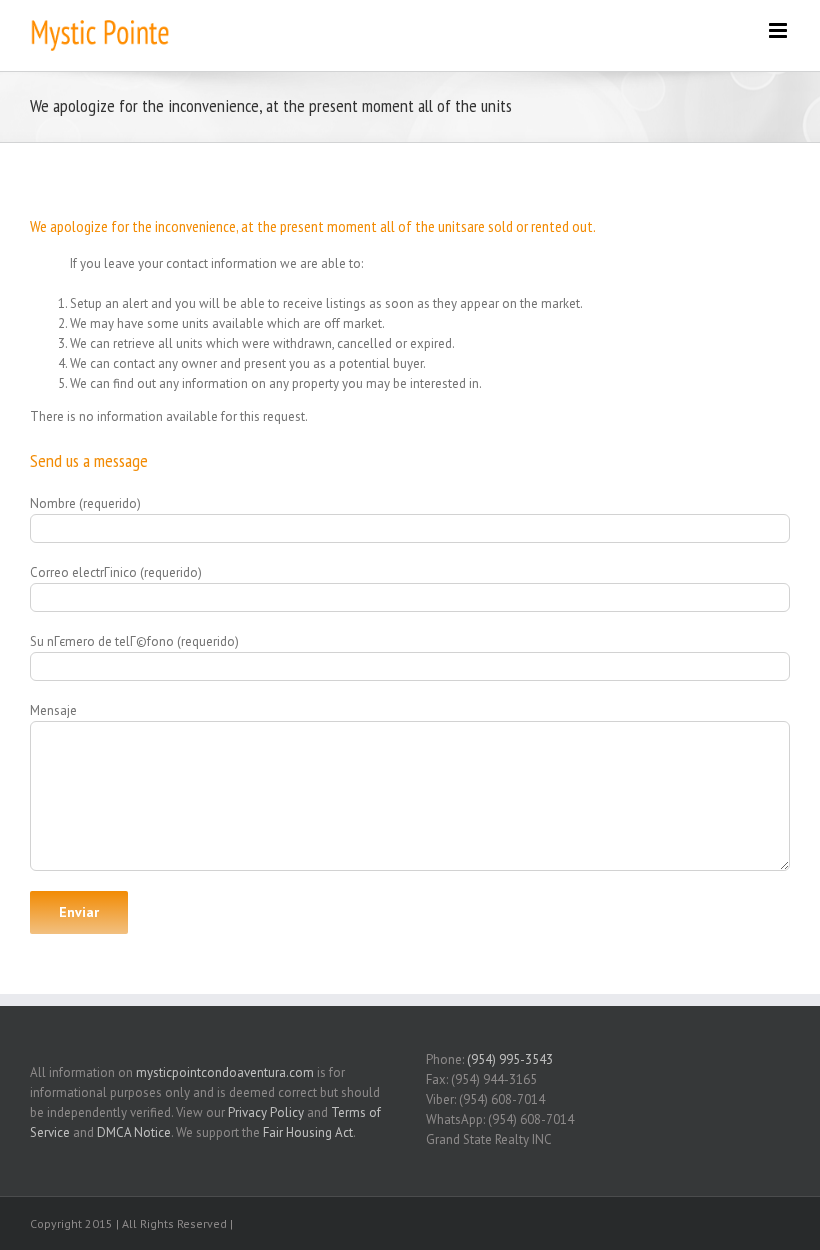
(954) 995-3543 (510, 1059)
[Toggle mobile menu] (779, 30)
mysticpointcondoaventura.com (225, 1072)
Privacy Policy (266, 1112)
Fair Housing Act (308, 1132)
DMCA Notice (134, 1132)
